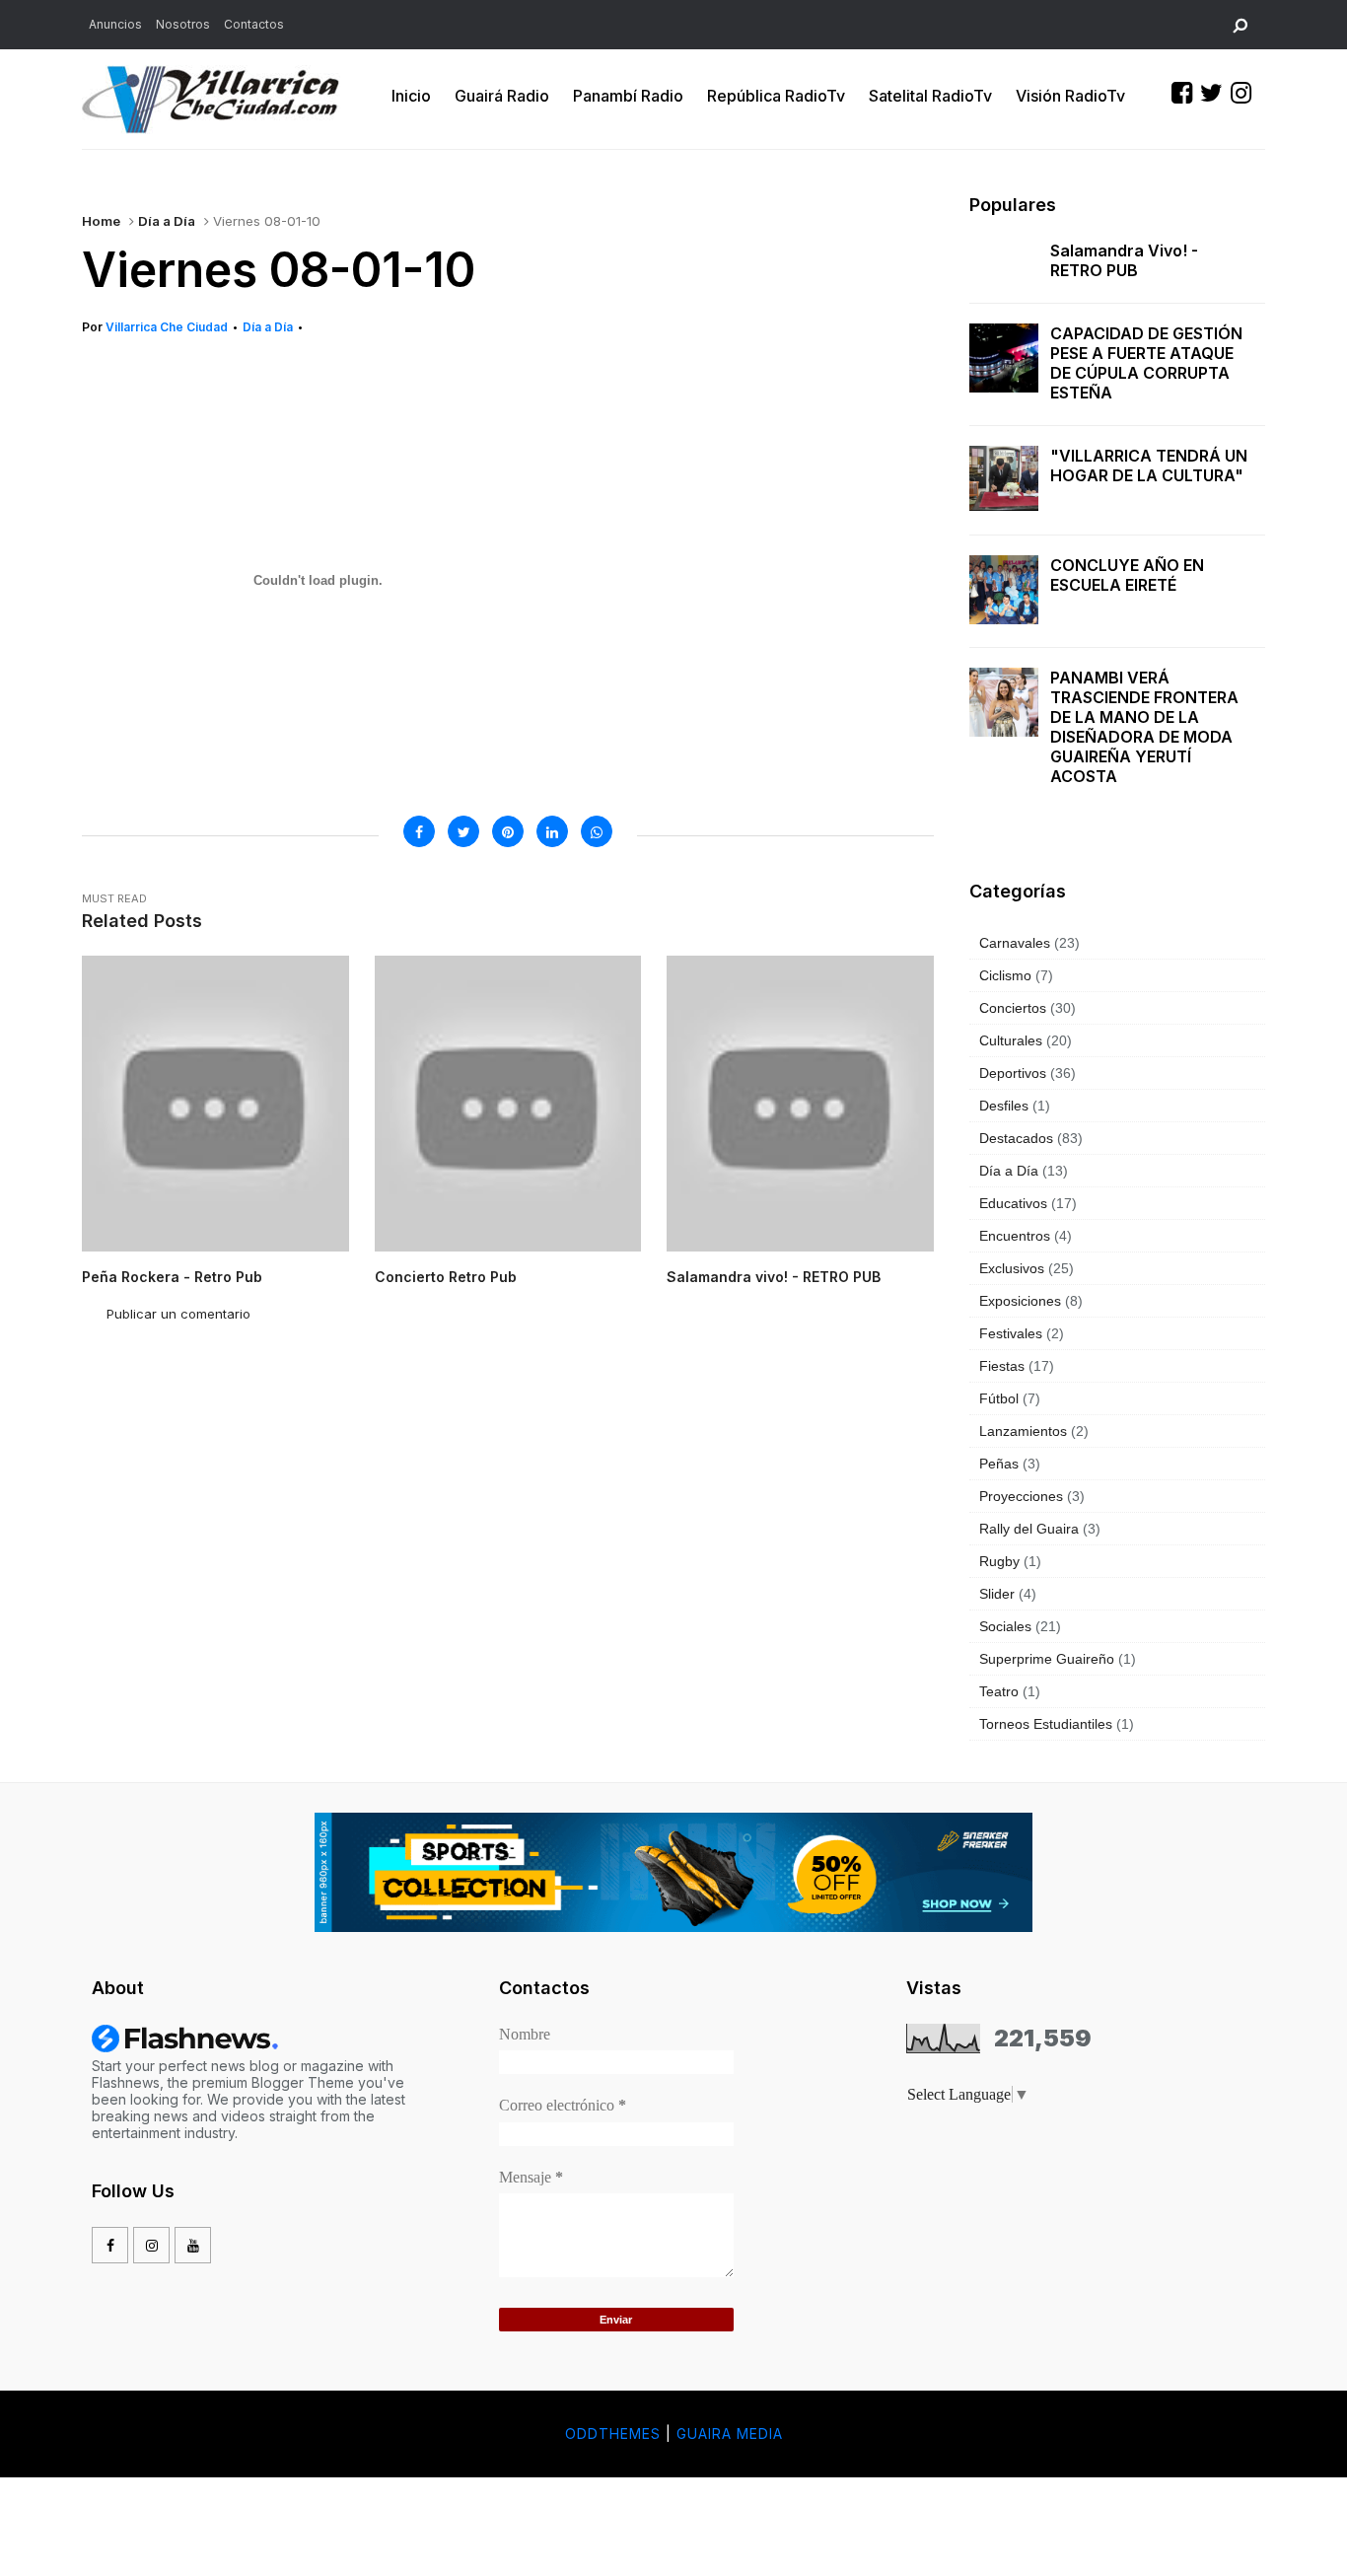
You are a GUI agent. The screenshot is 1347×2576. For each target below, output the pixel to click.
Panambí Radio (628, 96)
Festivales (1011, 1333)
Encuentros (1015, 1236)
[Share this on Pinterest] (508, 831)
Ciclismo (1005, 975)
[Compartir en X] (463, 831)
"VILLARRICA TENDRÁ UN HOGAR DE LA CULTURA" (1149, 465)
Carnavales (1015, 943)
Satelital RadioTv (930, 96)
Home (101, 221)
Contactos (254, 24)
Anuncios (115, 24)
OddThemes (613, 2433)
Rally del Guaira (1029, 1529)
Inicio (411, 96)
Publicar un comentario (178, 1314)
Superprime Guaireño (1047, 1659)
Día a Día (167, 221)
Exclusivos (1012, 1268)
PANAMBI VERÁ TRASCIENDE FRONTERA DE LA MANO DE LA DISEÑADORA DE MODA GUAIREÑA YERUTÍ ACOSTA (1144, 727)
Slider (997, 1594)
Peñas (999, 1464)
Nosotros (183, 24)
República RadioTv (776, 96)
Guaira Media (730, 2433)
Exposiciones (1020, 1301)
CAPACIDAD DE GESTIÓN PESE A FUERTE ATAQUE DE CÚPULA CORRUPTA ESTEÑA (1146, 363)
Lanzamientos (1023, 1431)
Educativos (1013, 1203)
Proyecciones (1021, 1496)
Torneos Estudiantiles (1046, 1724)
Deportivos (1013, 1073)
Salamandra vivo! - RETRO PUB (1124, 260)
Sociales (1005, 1626)
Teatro (999, 1691)
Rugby (999, 1561)
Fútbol (999, 1398)
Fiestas (1002, 1366)
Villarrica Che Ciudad (167, 327)
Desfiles (1004, 1106)
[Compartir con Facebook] (419, 831)
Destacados (1016, 1138)
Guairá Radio (502, 96)
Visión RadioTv (1070, 96)
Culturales (1011, 1040)
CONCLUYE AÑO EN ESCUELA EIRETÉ (1127, 575)
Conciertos (1013, 1008)
